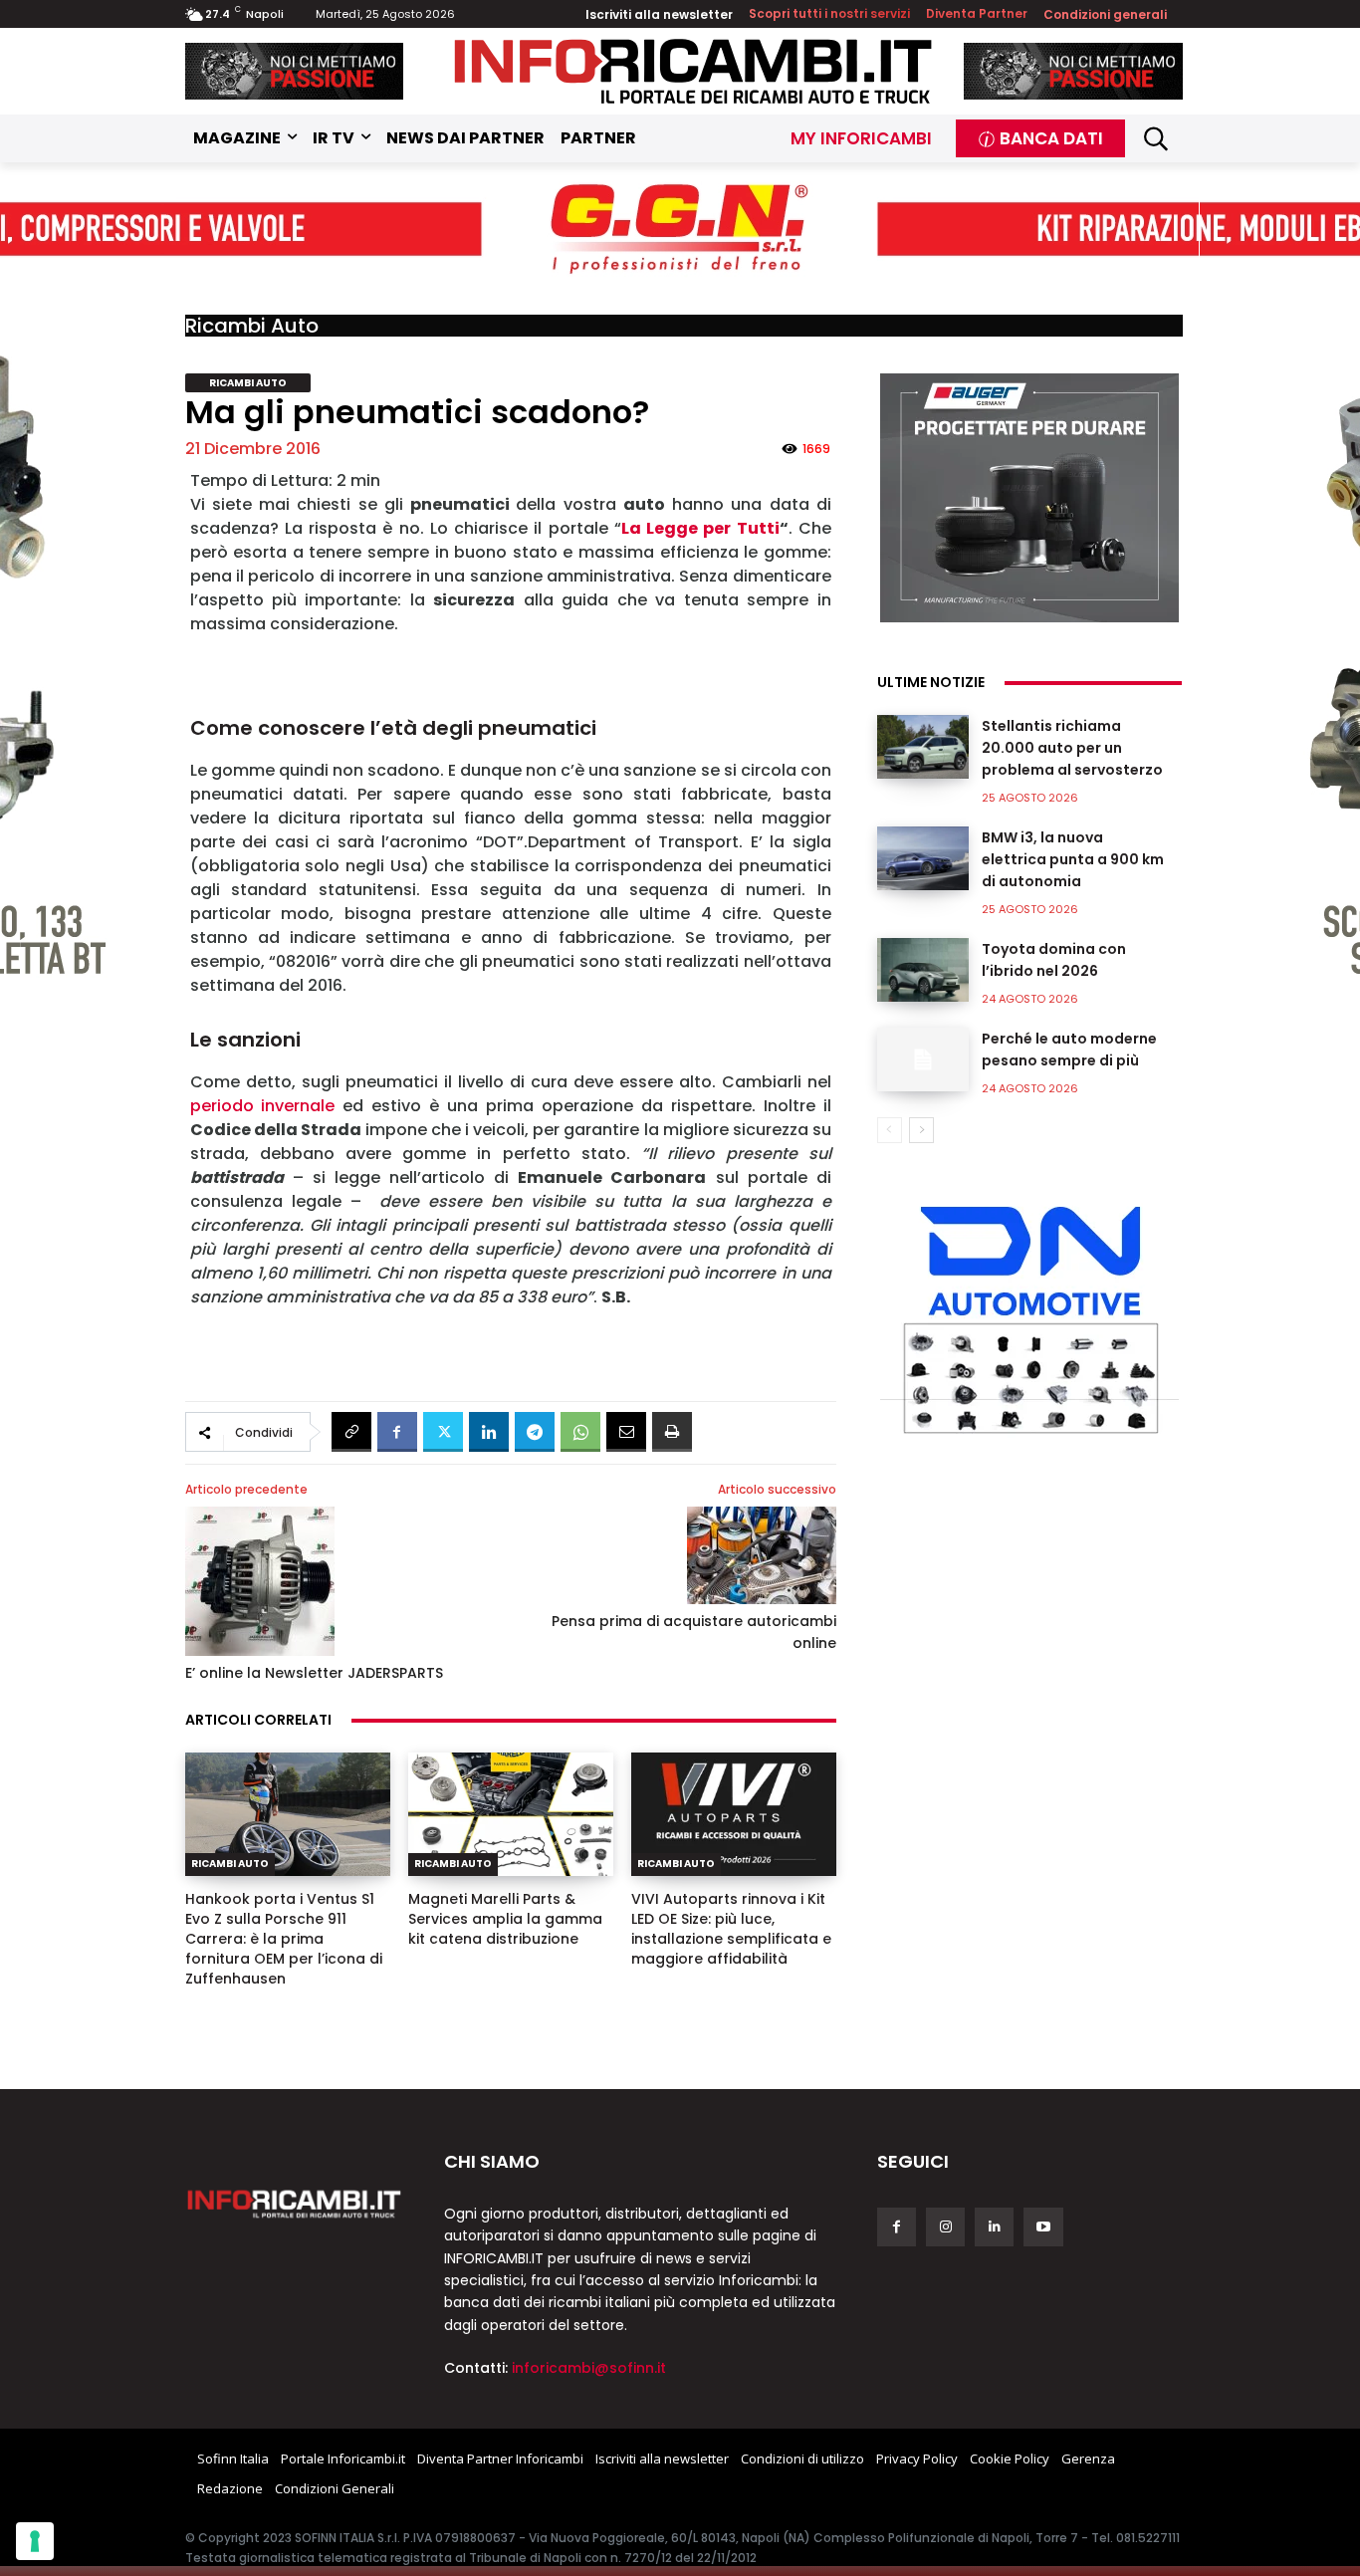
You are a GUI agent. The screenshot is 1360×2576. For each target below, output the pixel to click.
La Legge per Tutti (700, 528)
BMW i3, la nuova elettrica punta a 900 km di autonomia (1073, 859)
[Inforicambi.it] (693, 71)
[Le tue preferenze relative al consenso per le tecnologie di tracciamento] (35, 2541)
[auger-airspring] (1029, 498)
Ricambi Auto (252, 326)
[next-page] (921, 1130)
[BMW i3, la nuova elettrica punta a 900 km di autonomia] (923, 858)
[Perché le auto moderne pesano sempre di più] (923, 1059)
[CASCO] (295, 71)
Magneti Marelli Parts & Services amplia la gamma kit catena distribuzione (505, 1919)
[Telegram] (535, 1432)
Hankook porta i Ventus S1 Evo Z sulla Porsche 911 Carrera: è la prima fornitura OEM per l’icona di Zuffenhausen (284, 1939)
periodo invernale (267, 1106)
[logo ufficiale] (295, 2203)
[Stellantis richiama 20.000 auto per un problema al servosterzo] (923, 747)
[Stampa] (672, 1432)
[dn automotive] (1029, 1315)
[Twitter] (443, 1432)
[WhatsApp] (580, 1432)
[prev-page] (890, 1130)
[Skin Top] (680, 231)
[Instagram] (945, 2227)
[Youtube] (1043, 2227)
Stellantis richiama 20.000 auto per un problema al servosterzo (1072, 748)
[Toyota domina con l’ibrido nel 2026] (923, 970)
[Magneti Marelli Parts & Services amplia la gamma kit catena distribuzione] (511, 1814)
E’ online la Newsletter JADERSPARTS (314, 1673)
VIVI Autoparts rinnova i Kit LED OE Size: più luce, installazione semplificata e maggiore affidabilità (731, 1929)
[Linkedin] (489, 1432)
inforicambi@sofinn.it (589, 2368)
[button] (1156, 138)
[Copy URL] (351, 1432)
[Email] (626, 1432)
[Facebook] (397, 1432)
